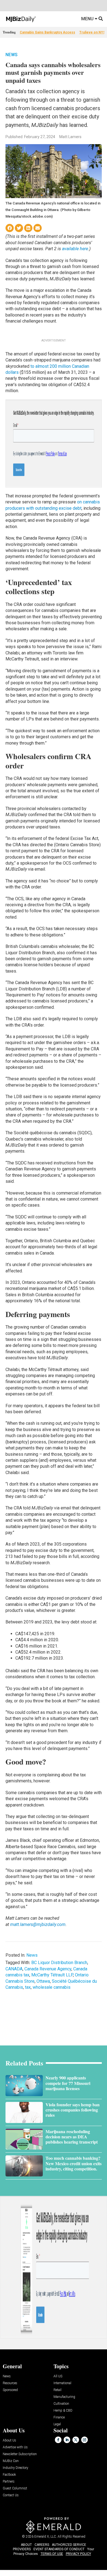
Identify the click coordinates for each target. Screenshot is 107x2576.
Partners (9, 2482)
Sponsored (10, 2390)
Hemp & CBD (63, 2411)
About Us (9, 2440)
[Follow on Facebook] (58, 2440)
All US (58, 2376)
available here (75, 249)
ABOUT (26, 2545)
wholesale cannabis (52, 1987)
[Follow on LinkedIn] (67, 2440)
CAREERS (42, 2545)
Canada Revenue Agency (48, 1969)
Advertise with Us (15, 2447)
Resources (10, 2383)
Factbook (9, 2475)
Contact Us (11, 2495)
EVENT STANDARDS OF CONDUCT (59, 2549)
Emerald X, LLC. (46, 2537)
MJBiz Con (11, 2461)
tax (28, 1987)
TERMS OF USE (52, 2554)
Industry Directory (16, 2468)
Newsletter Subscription (20, 2454)
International (62, 2383)
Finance (59, 2417)
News (12, 55)
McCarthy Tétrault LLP (52, 1975)
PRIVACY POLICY (78, 2554)
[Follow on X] (76, 2440)
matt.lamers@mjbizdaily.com (38, 1924)
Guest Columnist (15, 2488)
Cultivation (61, 2404)
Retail (57, 2390)
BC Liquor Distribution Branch (59, 1963)
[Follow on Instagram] (85, 2440)
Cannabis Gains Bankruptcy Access (47, 32)
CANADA (14, 1969)
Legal (57, 2424)
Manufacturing (64, 2397)
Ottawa (43, 1981)
